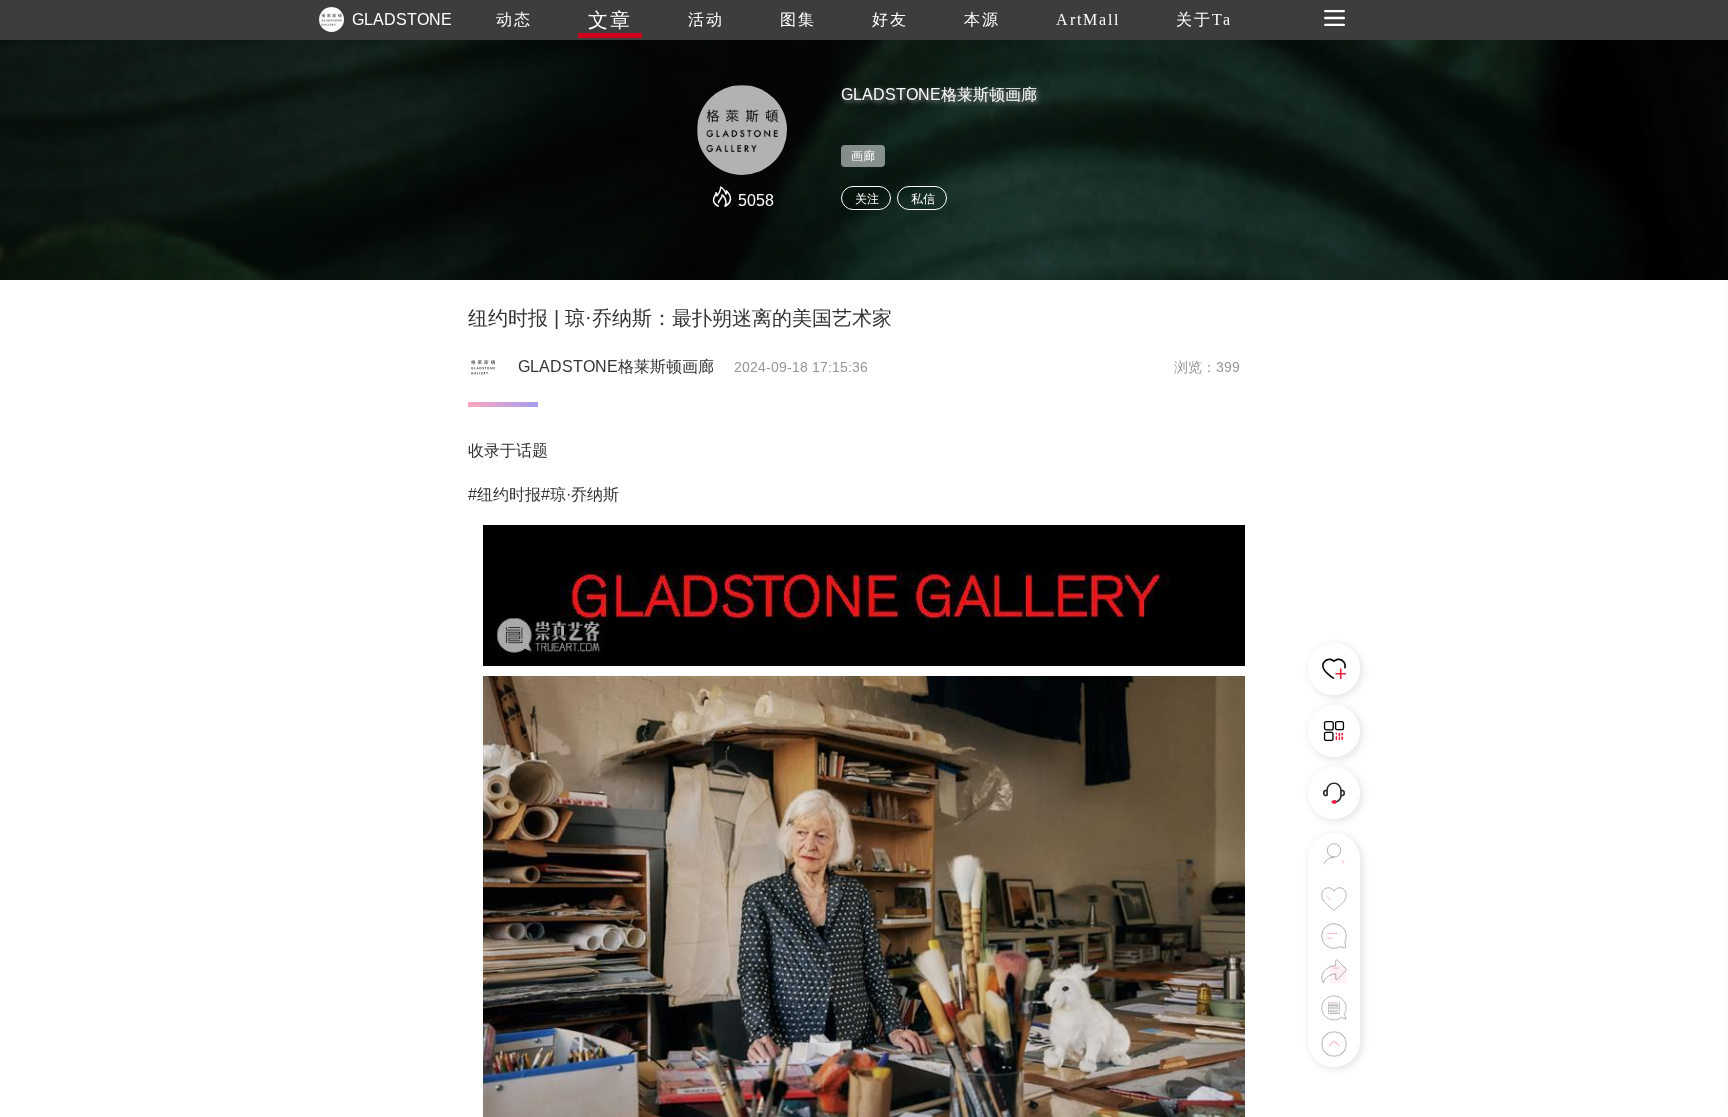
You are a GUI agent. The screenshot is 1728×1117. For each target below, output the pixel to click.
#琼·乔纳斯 (580, 494)
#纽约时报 (504, 494)
